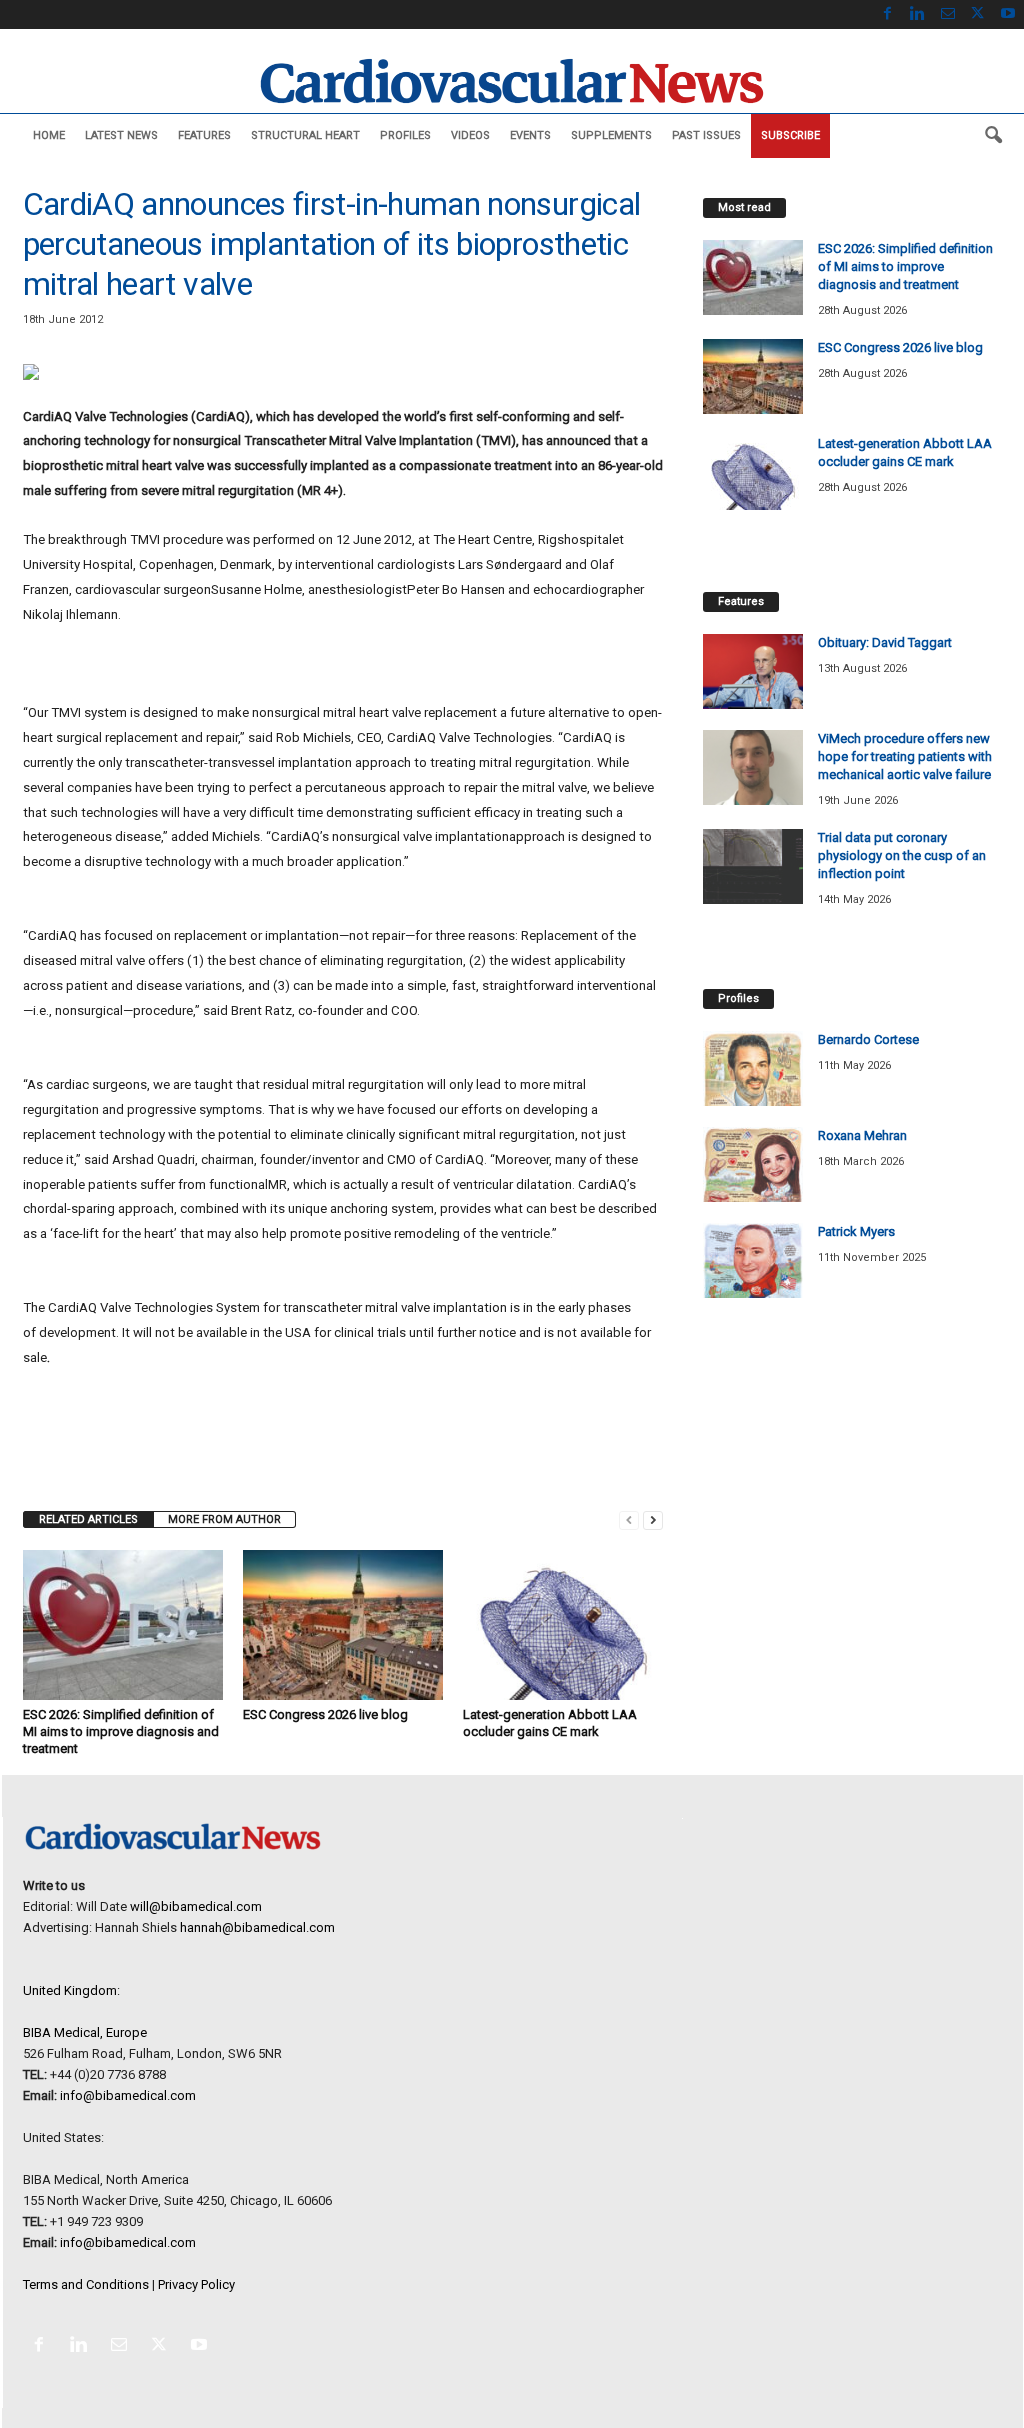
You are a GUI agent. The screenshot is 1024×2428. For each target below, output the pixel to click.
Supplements (611, 135)
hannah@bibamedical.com (257, 1927)
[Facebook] (888, 14)
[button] (993, 136)
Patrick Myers (856, 1231)
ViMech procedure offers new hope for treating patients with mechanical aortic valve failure (905, 756)
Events (530, 135)
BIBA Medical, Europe (85, 2032)
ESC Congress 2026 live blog (325, 1714)
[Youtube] (1008, 14)
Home (49, 135)
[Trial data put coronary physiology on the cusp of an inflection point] (753, 866)
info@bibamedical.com (128, 2095)
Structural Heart (305, 135)
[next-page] (653, 1519)
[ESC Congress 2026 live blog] (343, 1625)
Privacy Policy (196, 2284)
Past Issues (706, 135)
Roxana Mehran (862, 1135)
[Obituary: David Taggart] (753, 671)
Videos (470, 135)
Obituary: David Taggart (885, 642)
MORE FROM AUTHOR (224, 1519)
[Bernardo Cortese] (753, 1068)
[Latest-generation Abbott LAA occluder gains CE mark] (563, 1625)
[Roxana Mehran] (753, 1164)
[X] (978, 14)
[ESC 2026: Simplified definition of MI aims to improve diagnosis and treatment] (123, 1625)
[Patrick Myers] (753, 1260)
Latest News (121, 135)
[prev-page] (629, 1519)
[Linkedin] (918, 14)
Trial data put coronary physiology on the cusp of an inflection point (902, 855)
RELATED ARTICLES (88, 1519)
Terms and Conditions (86, 2284)
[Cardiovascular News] (512, 81)
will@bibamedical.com (196, 1906)
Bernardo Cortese (868, 1039)
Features (204, 135)
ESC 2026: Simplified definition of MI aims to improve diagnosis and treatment (121, 1731)
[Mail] (948, 14)
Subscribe (790, 135)
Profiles (405, 135)
